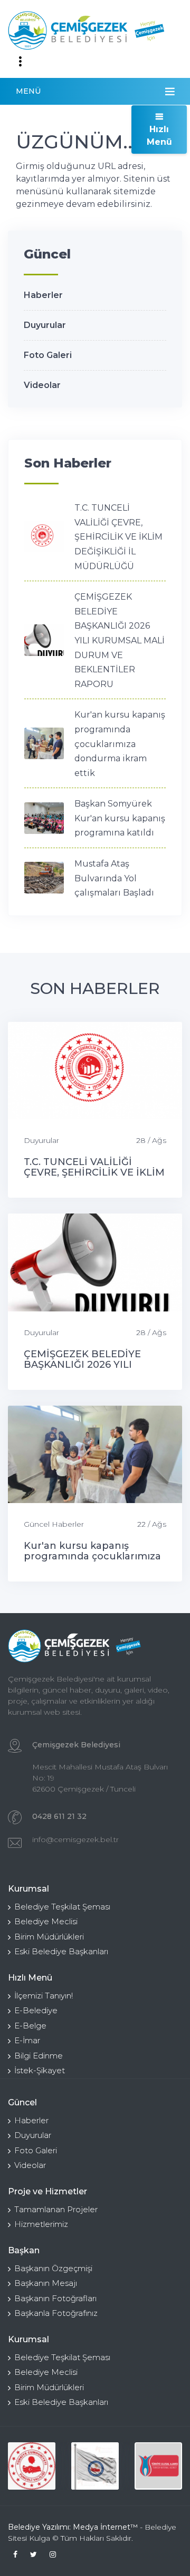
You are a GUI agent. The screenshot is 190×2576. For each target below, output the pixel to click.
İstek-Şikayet (40, 2070)
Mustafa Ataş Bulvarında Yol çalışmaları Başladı (114, 878)
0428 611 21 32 (59, 1816)
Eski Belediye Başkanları (61, 1951)
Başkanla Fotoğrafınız (56, 2313)
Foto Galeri (48, 355)
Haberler (43, 295)
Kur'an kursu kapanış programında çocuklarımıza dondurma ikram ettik (120, 744)
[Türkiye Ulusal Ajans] (158, 2466)
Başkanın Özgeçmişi (53, 2268)
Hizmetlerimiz (41, 2224)
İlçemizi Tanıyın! (44, 1996)
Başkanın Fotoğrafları (55, 2298)
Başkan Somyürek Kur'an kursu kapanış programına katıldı (120, 818)
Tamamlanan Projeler (56, 2209)
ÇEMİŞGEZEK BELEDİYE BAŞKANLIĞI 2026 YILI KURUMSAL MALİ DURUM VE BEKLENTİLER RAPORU (120, 640)
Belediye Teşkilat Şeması (62, 1907)
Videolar (42, 385)
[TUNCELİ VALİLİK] (32, 2466)
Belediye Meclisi (46, 1921)
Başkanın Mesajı (46, 2283)
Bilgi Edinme (39, 2056)
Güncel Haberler (54, 1524)
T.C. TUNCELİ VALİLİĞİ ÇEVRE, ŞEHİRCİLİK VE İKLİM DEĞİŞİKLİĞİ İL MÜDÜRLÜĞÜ (118, 537)
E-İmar (27, 2040)
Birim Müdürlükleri (49, 1937)
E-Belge (30, 2026)
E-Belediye (36, 2010)
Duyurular (45, 325)
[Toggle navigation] (20, 62)
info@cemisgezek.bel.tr (75, 1839)
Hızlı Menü (159, 136)
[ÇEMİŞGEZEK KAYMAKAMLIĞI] (95, 2466)
